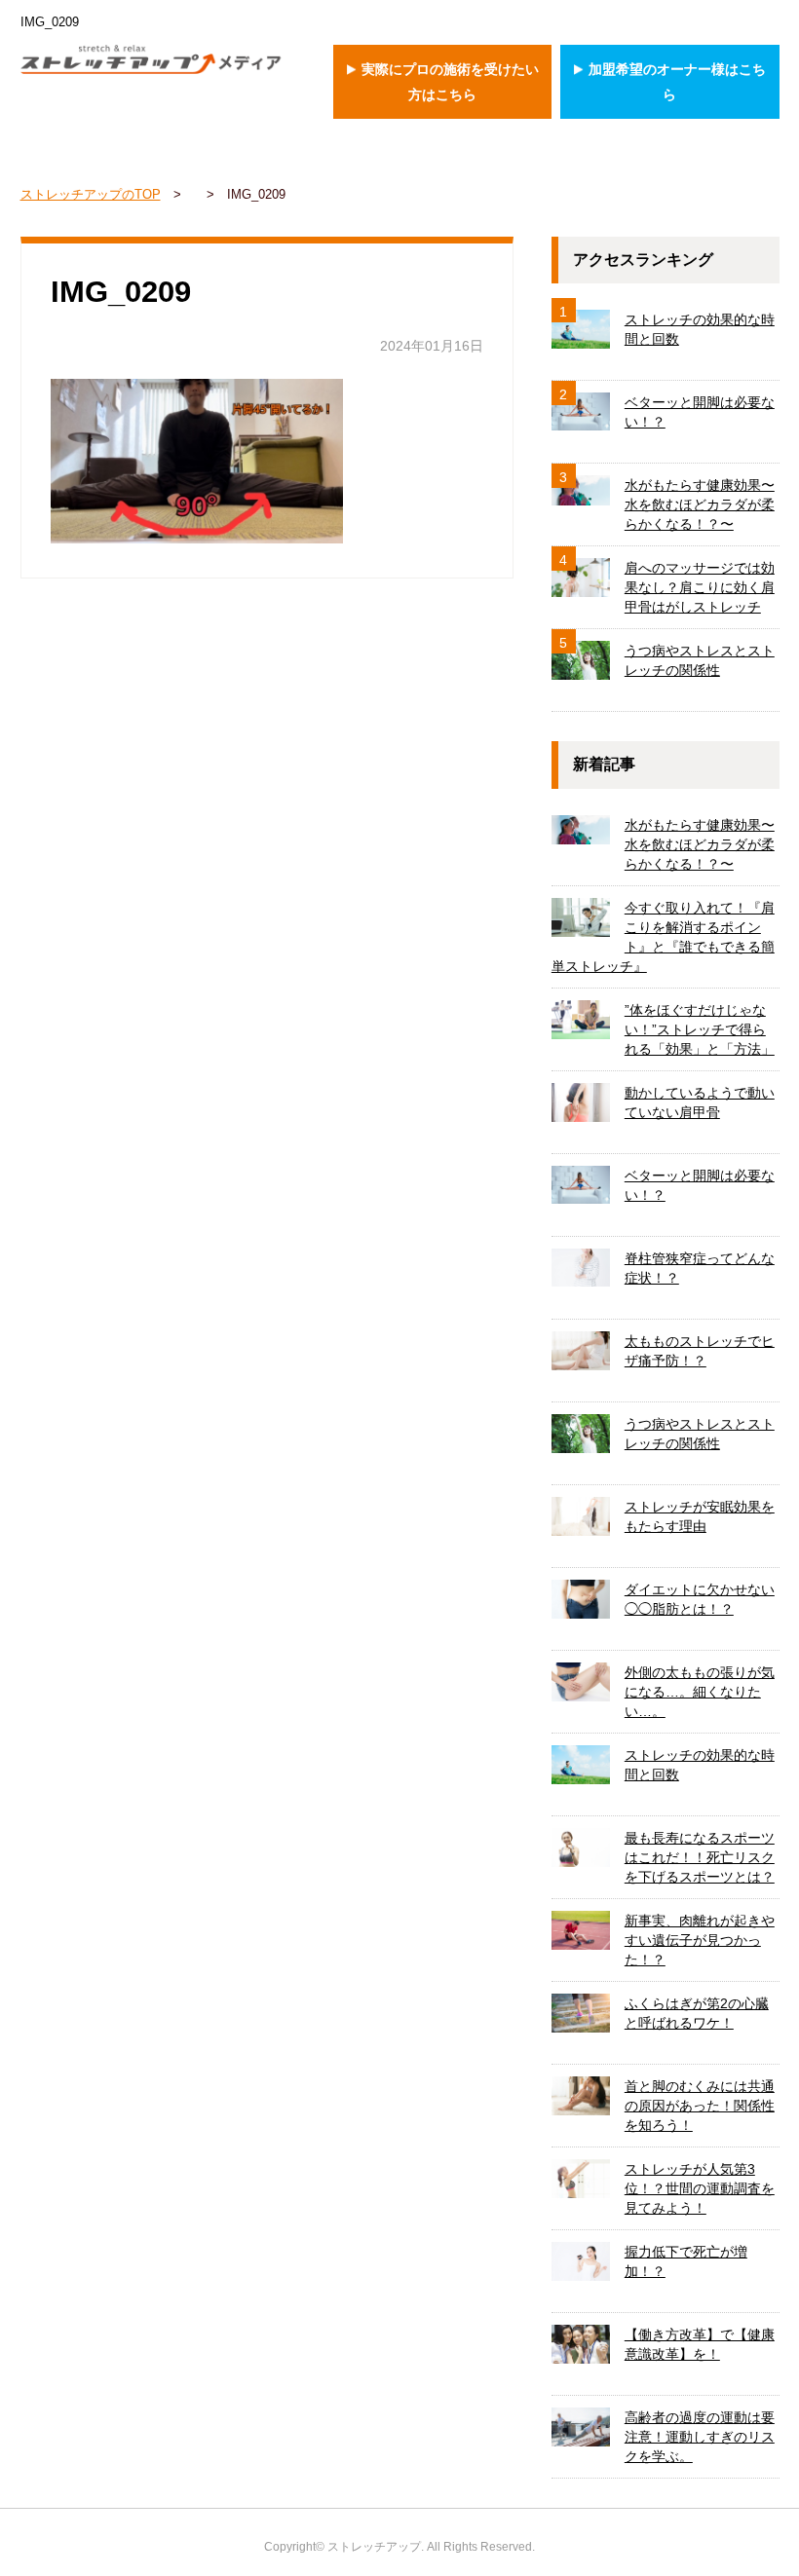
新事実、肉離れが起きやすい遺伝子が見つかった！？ (700, 1940)
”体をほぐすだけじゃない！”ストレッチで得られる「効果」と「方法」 (700, 1029)
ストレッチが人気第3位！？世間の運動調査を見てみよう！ (700, 2188)
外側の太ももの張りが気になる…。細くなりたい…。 (700, 1692)
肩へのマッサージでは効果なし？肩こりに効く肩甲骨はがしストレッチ (700, 587)
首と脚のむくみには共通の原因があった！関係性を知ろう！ (700, 2106)
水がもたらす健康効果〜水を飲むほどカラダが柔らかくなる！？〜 (700, 504)
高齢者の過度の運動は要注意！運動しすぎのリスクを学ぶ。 (700, 2437)
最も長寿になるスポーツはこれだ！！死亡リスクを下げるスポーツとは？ (700, 1857)
